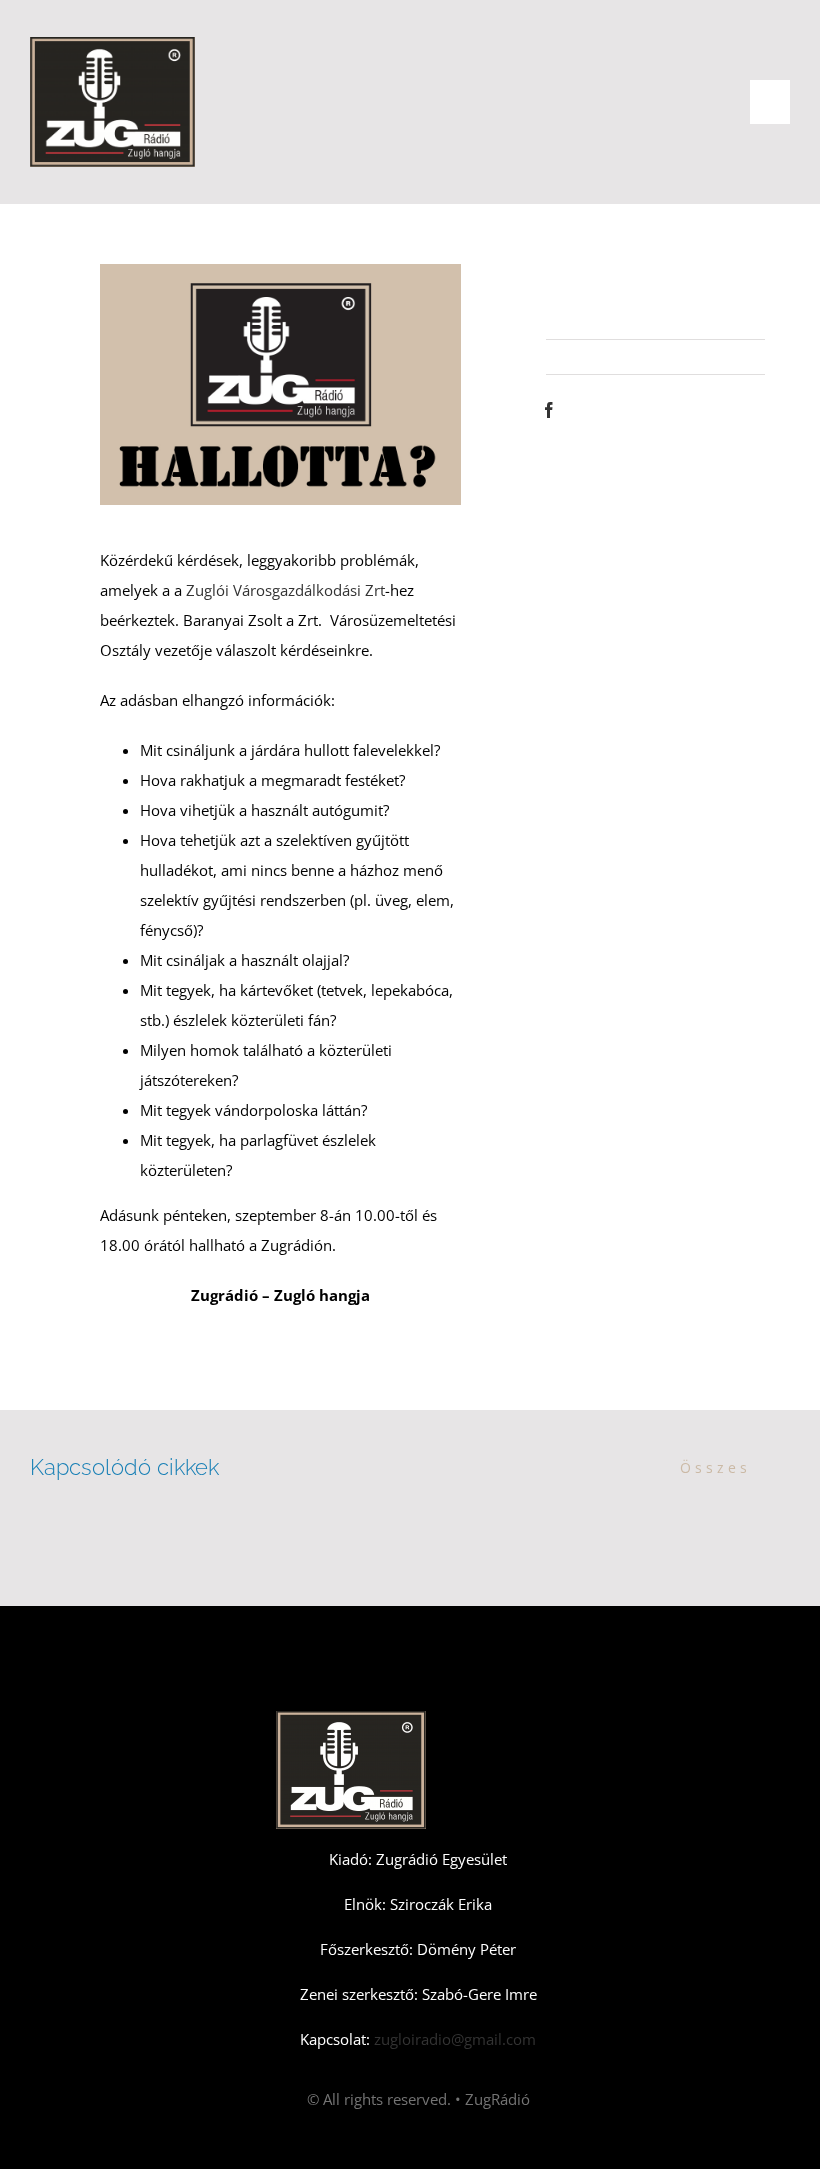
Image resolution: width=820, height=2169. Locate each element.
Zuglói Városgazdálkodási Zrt (285, 590)
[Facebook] (549, 410)
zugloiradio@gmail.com (453, 2039)
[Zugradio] (112, 44)
